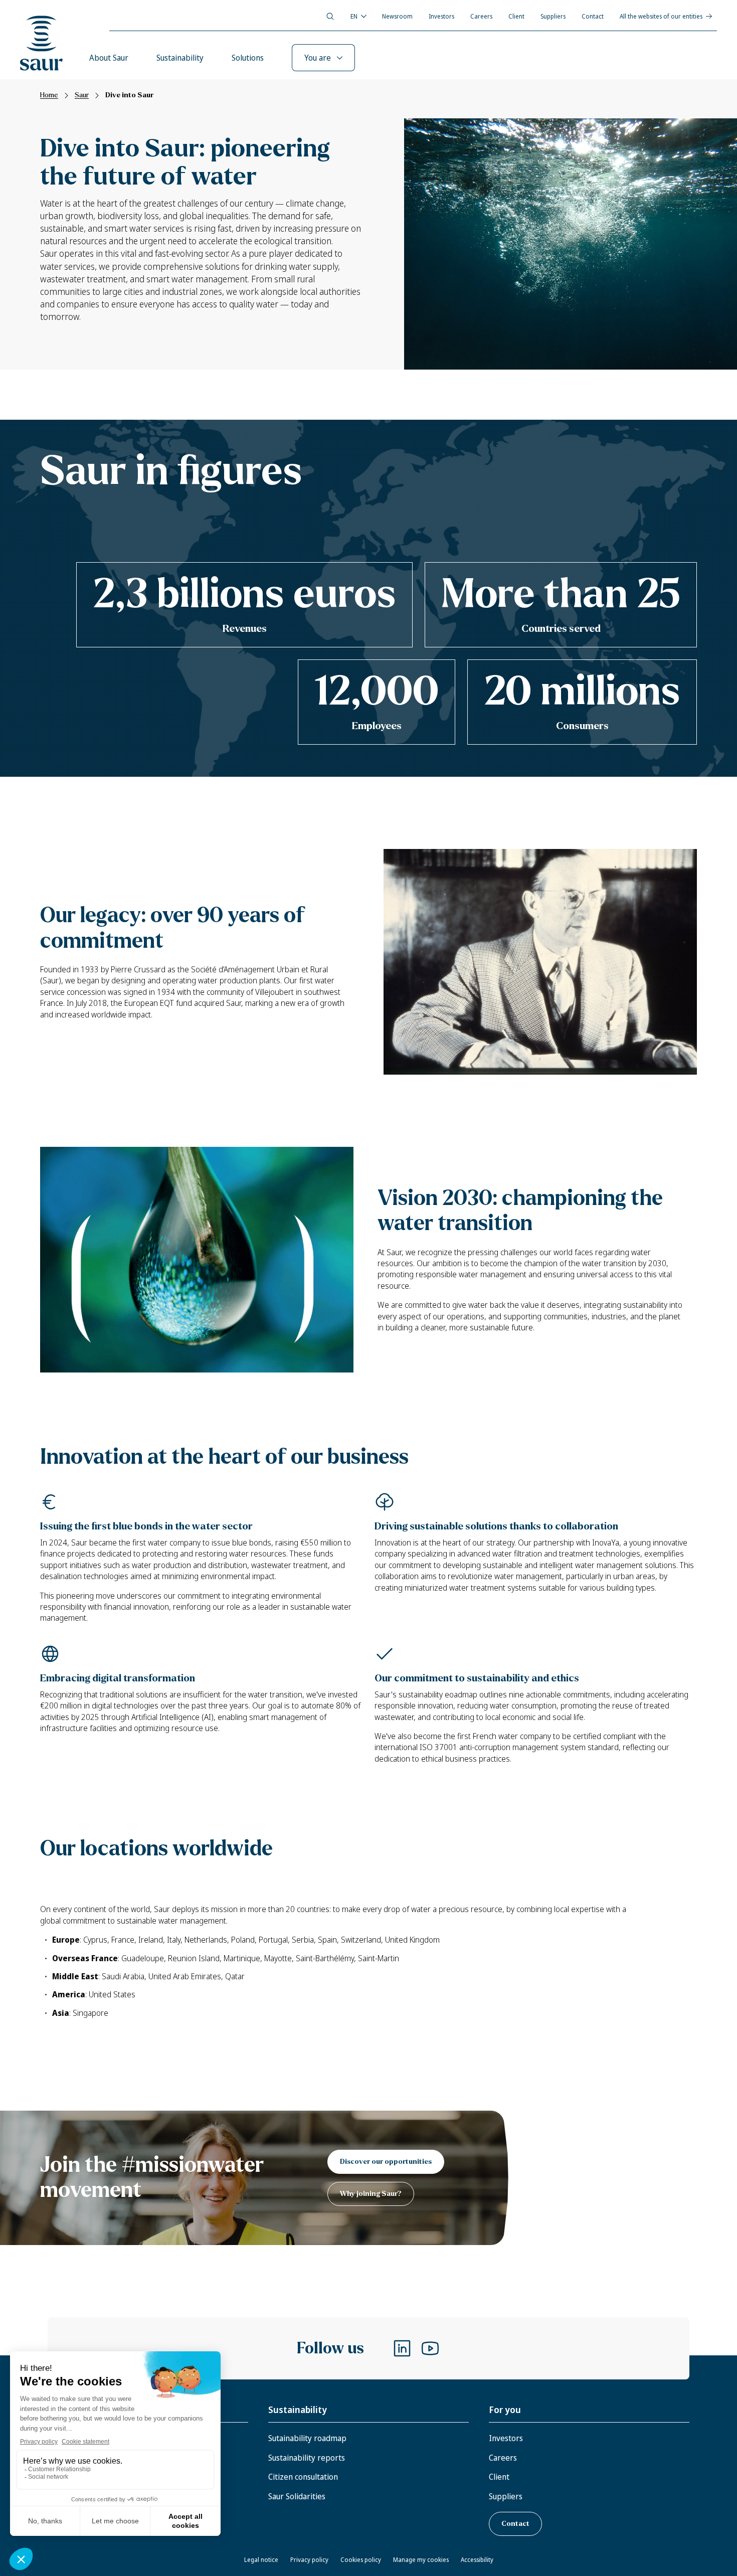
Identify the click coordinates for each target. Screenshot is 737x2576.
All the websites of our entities (661, 16)
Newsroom (397, 16)
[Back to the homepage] (42, 43)
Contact (593, 16)
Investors (441, 16)
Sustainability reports (307, 2458)
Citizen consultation (303, 2477)
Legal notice (261, 2560)
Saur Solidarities (297, 2496)
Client (516, 16)
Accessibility (477, 2560)
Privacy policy (309, 2560)
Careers (481, 16)
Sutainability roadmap (307, 2438)
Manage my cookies (421, 2560)
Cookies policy (361, 2560)
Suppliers (553, 16)
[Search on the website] (330, 16)
